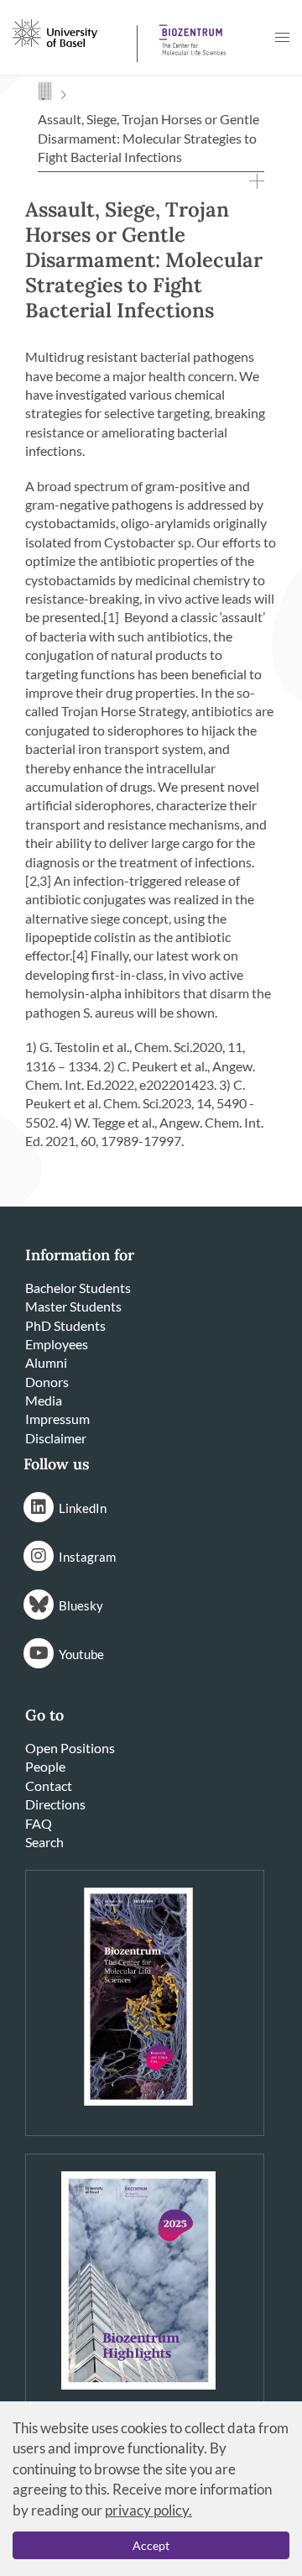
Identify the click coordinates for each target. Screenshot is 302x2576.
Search (44, 1842)
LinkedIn (83, 1508)
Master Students (73, 1306)
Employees (57, 1344)
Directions (55, 1804)
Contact (49, 1785)
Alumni (46, 1362)
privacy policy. (148, 2510)
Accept (151, 2545)
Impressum (57, 1419)
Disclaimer (56, 1438)
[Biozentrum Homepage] (190, 34)
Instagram (87, 1557)
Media (44, 1400)
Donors (47, 1382)
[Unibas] (73, 32)
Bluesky (81, 1605)
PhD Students (65, 1325)
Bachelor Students (78, 1288)
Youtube (81, 1654)
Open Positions (70, 1748)
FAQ (39, 1823)
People (45, 1766)
